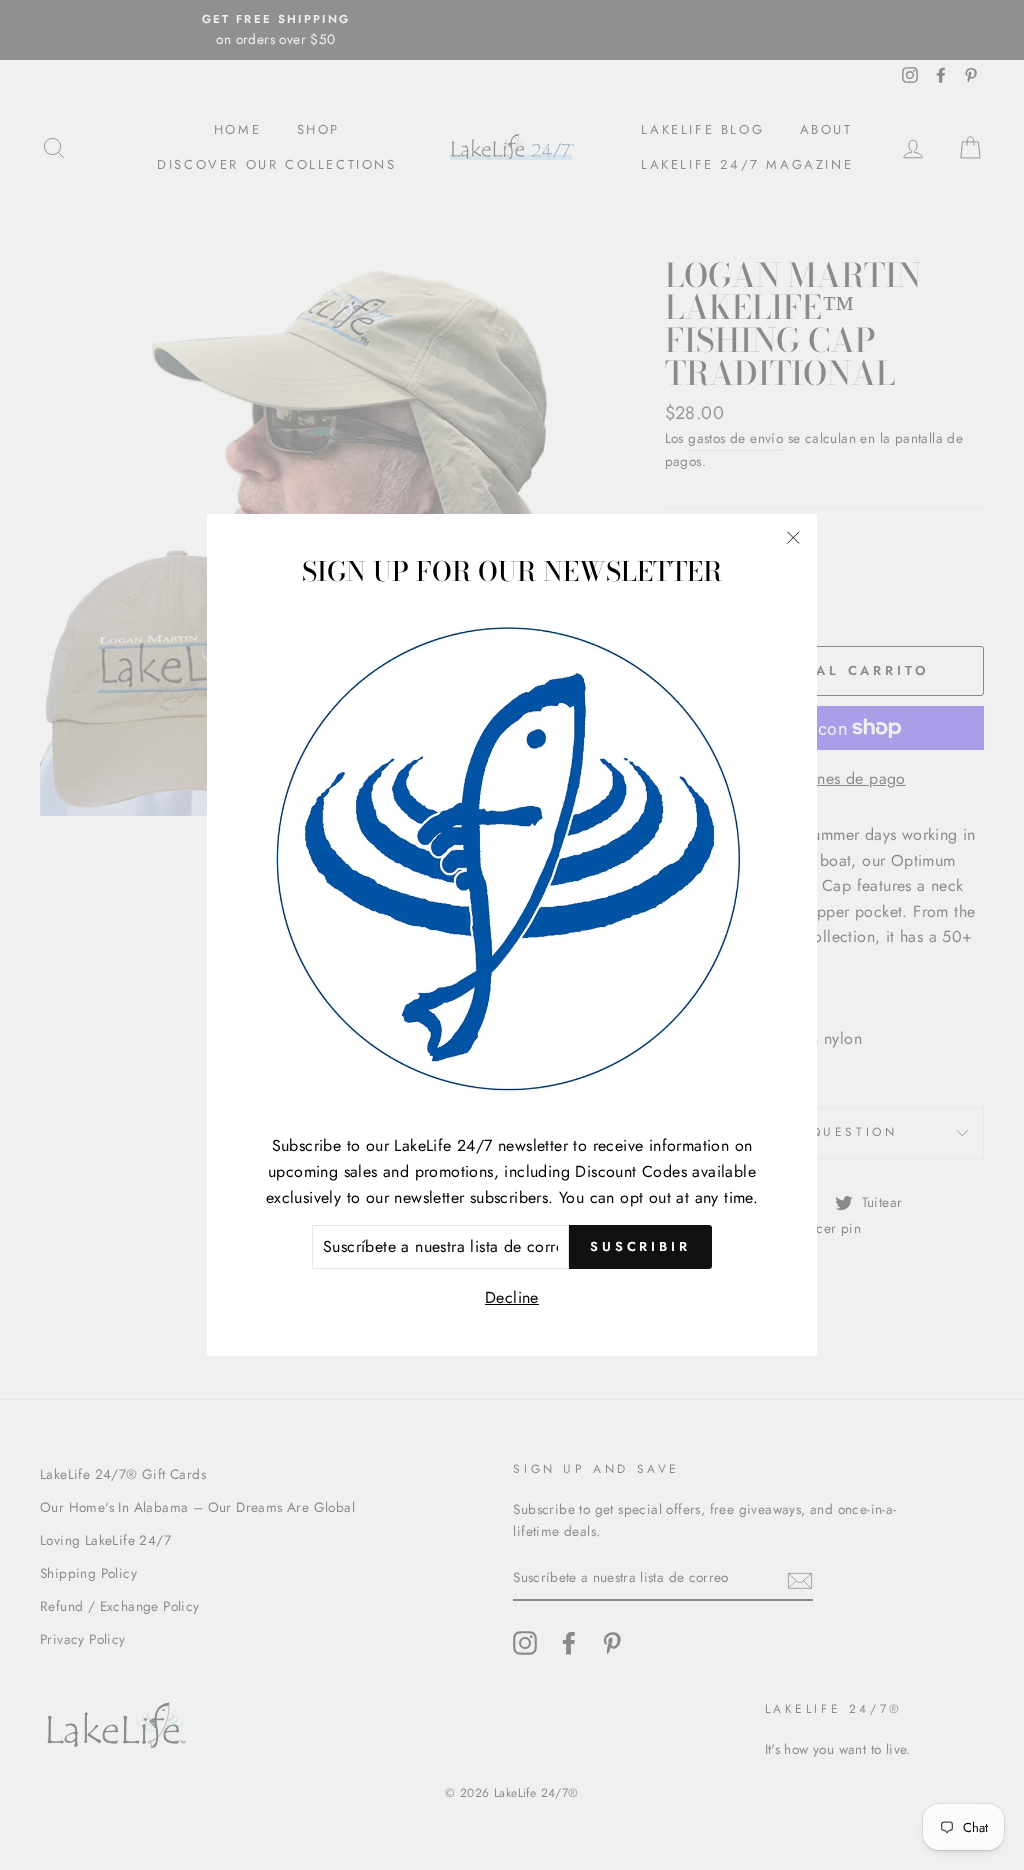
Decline (512, 1297)
